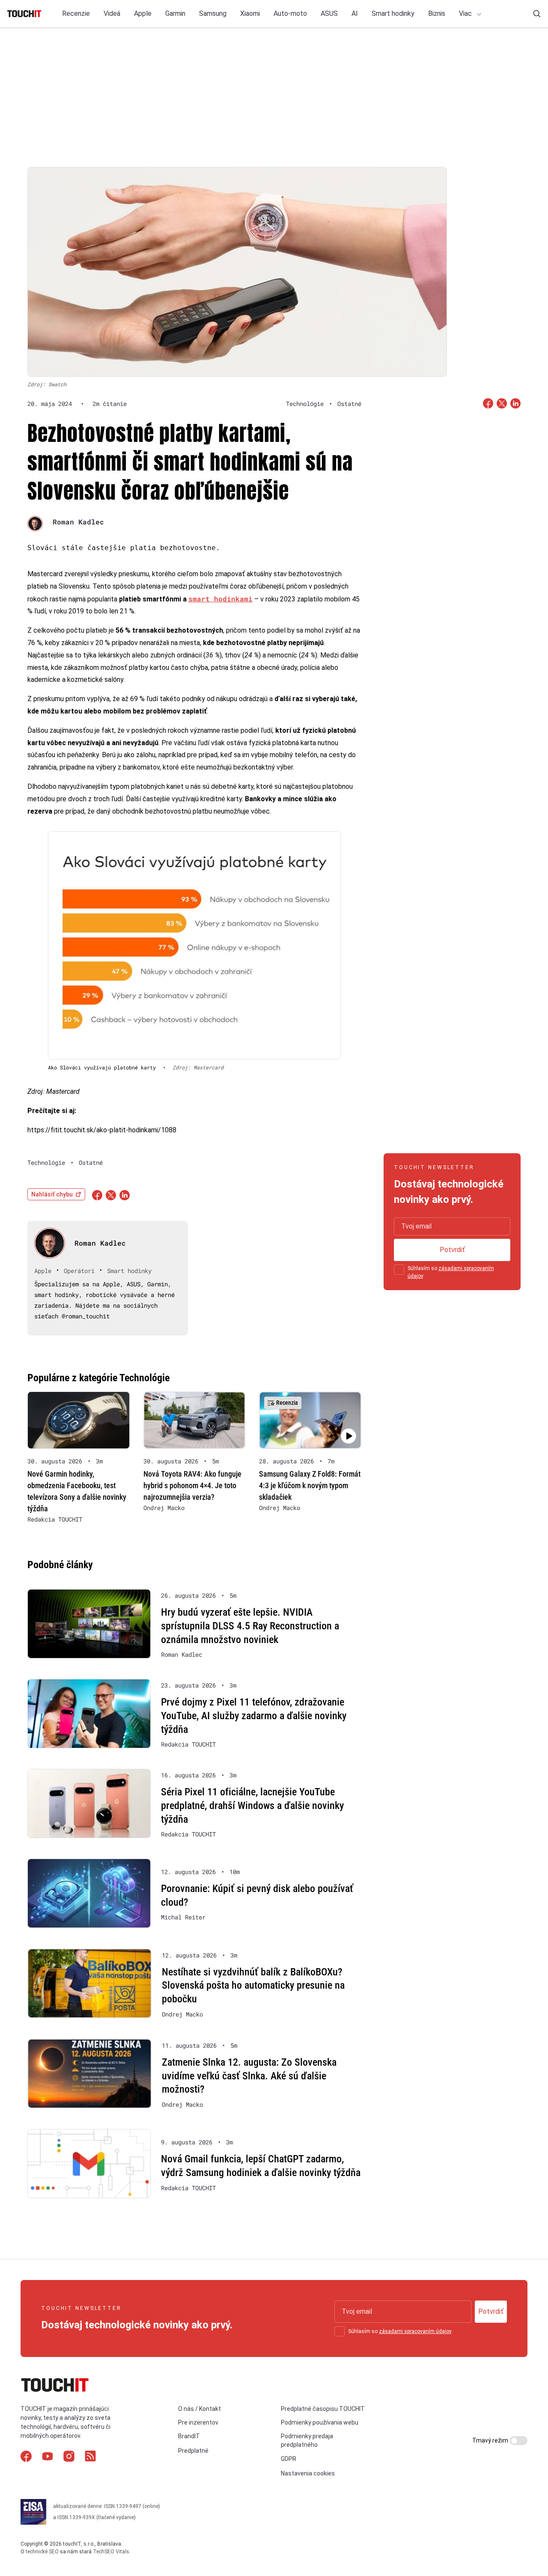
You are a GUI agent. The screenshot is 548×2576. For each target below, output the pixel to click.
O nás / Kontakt (200, 2409)
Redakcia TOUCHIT (55, 1519)
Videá (112, 13)
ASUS (329, 13)
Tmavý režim (491, 2440)
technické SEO (42, 2552)
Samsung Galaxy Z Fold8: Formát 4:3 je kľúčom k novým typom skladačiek (310, 1485)
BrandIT (189, 2437)
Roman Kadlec (78, 522)
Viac (466, 13)
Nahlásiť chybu (52, 1194)
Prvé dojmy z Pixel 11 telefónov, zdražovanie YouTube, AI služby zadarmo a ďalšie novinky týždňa (254, 1716)
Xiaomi (250, 13)
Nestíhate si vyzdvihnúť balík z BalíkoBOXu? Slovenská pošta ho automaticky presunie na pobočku (253, 1985)
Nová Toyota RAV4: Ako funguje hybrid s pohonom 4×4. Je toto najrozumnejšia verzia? (192, 1485)
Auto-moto (290, 13)
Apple (143, 13)
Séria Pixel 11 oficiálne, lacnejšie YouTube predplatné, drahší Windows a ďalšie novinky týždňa (252, 1805)
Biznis (437, 13)
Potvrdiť (452, 1250)
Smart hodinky (393, 13)
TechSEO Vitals (111, 2552)
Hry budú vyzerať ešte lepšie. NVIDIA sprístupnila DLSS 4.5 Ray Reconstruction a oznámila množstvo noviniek (250, 1626)
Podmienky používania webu (320, 2422)
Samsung (213, 13)
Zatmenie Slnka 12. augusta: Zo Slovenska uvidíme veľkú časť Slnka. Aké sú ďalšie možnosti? (249, 2076)
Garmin (175, 13)
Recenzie (76, 13)
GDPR (289, 2459)
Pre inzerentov (198, 2422)
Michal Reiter (183, 1917)
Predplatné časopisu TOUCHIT (323, 2409)
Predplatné (193, 2451)
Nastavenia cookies (308, 2473)
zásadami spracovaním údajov (415, 2331)
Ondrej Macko (164, 1508)
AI (355, 13)
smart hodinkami (220, 599)
